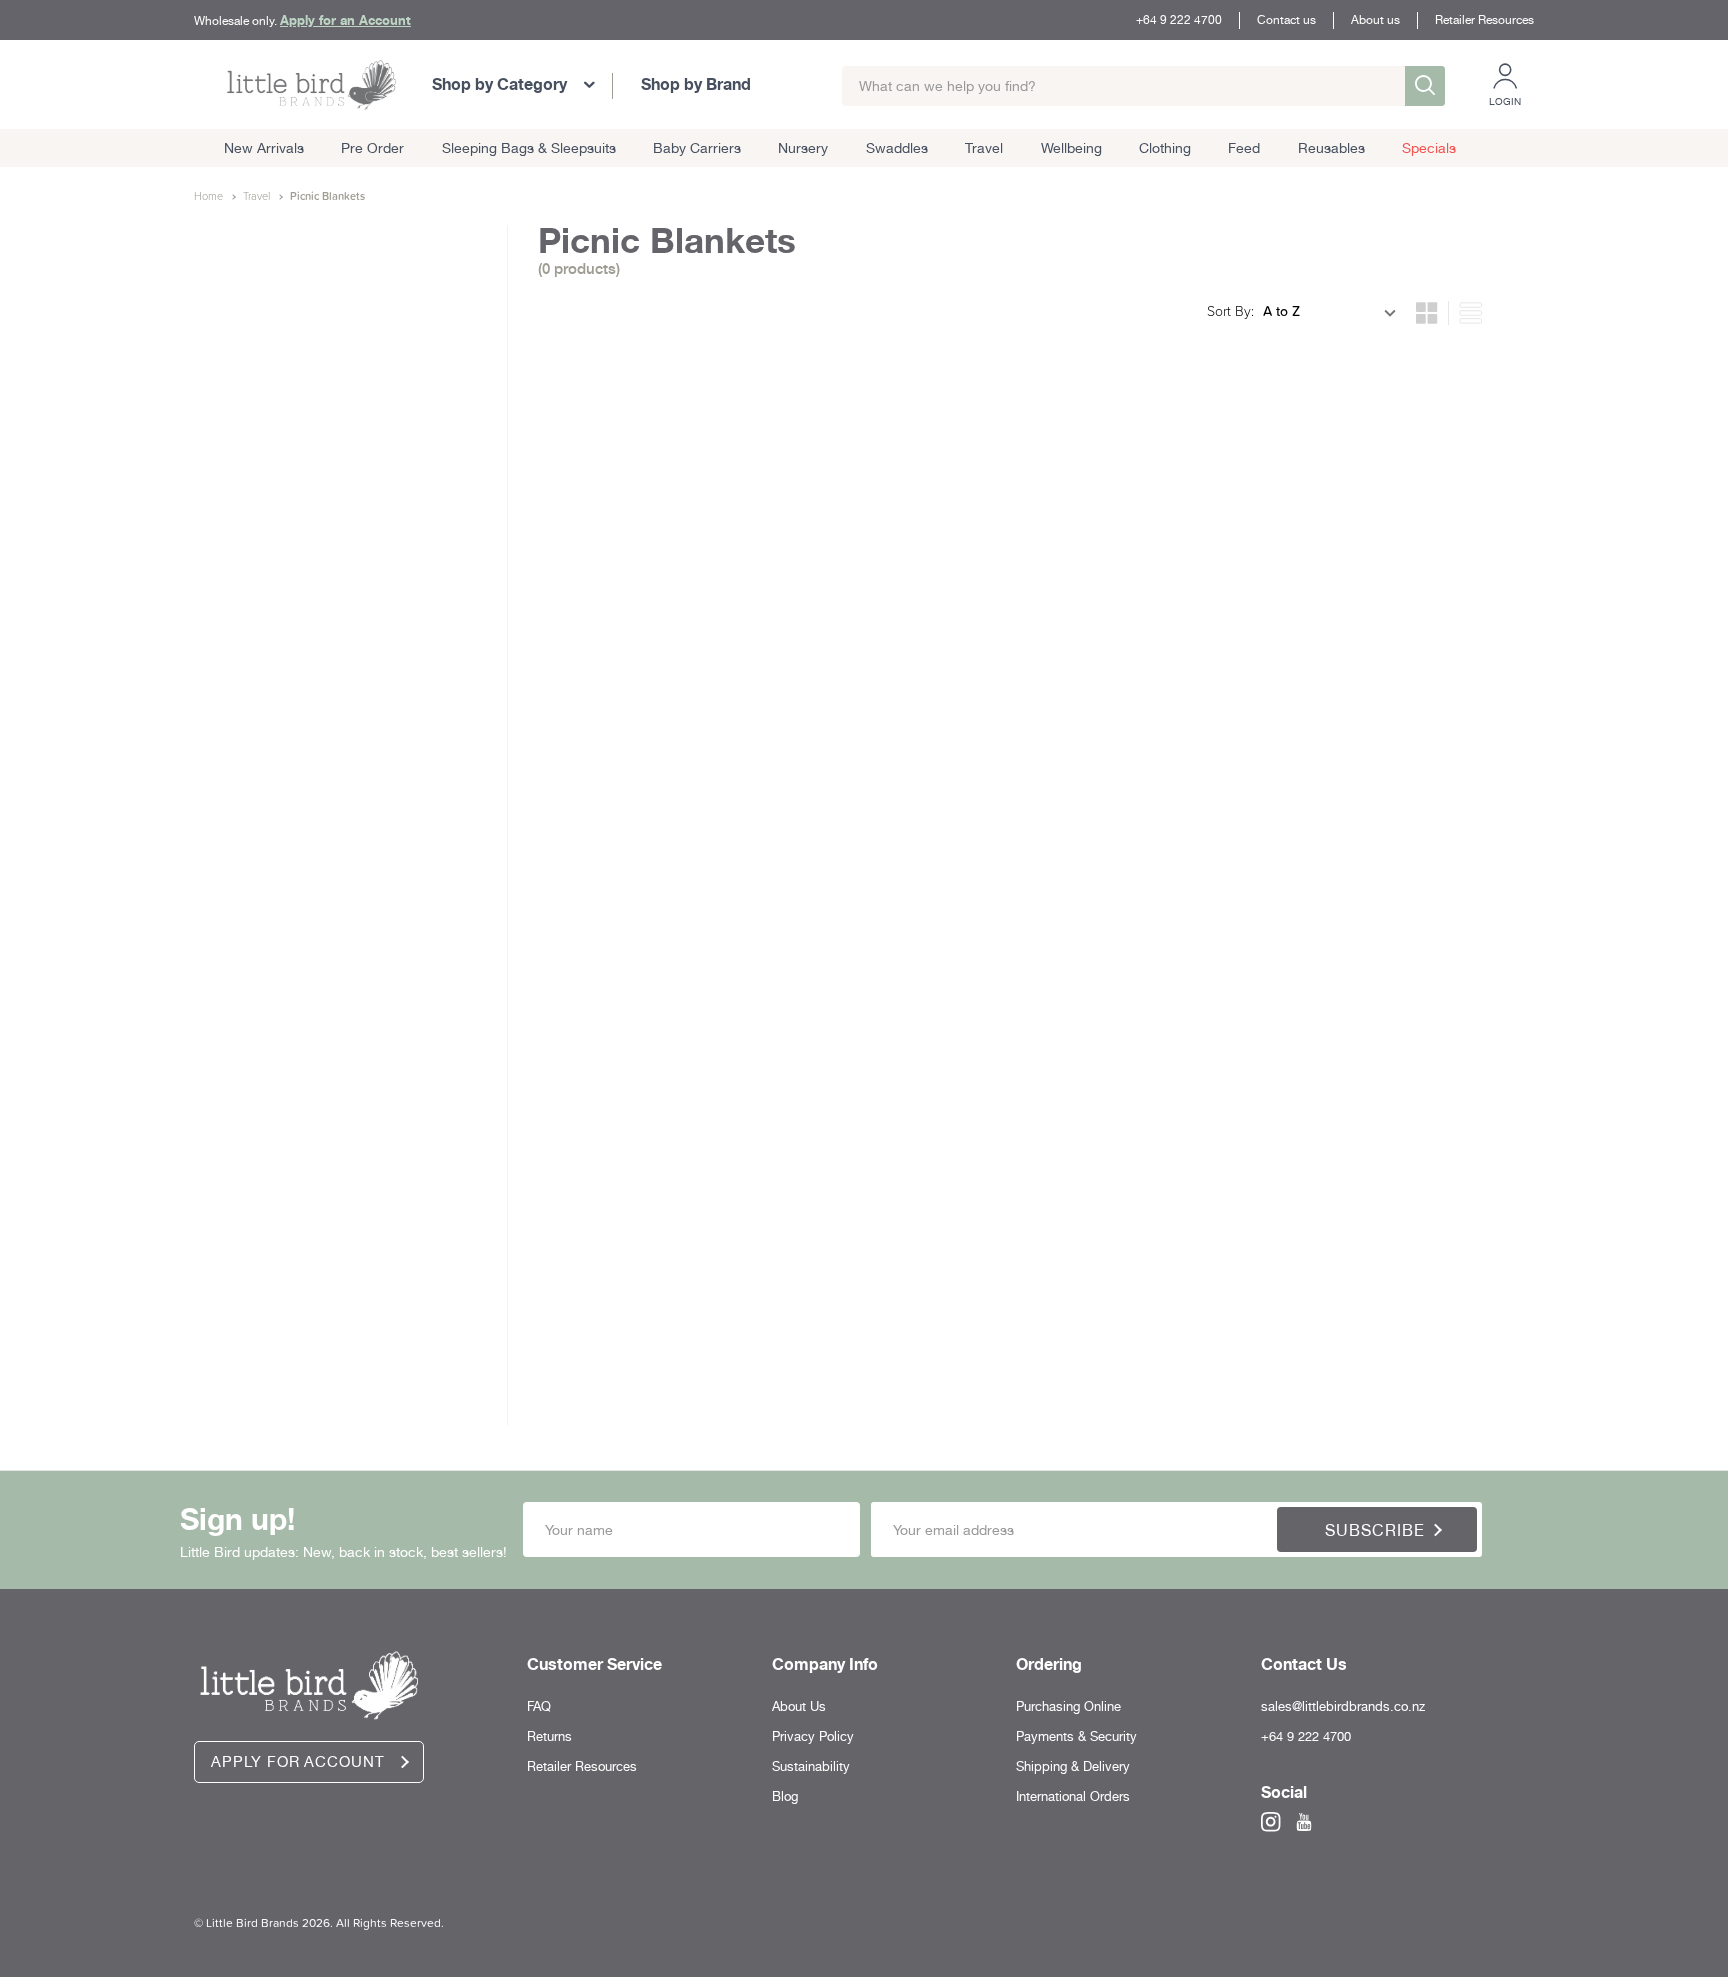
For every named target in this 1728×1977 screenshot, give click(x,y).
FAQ (539, 1706)
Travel (984, 148)
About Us (799, 1706)
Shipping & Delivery (1073, 1766)
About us (1375, 20)
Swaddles (897, 148)
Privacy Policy (813, 1736)
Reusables (1331, 148)
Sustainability (811, 1766)
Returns (549, 1736)
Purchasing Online (1068, 1706)
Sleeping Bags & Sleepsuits (529, 148)
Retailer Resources (1484, 20)
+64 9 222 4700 (1179, 20)
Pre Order (372, 148)
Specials (1429, 148)
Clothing (1165, 148)
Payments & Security (1076, 1736)
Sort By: (1230, 311)
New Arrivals (264, 148)
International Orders (1073, 1796)
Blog (785, 1796)
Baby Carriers (697, 148)
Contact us (1286, 20)
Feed (1244, 148)
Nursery (803, 148)
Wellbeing (1071, 148)
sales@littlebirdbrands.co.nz (1343, 1706)
